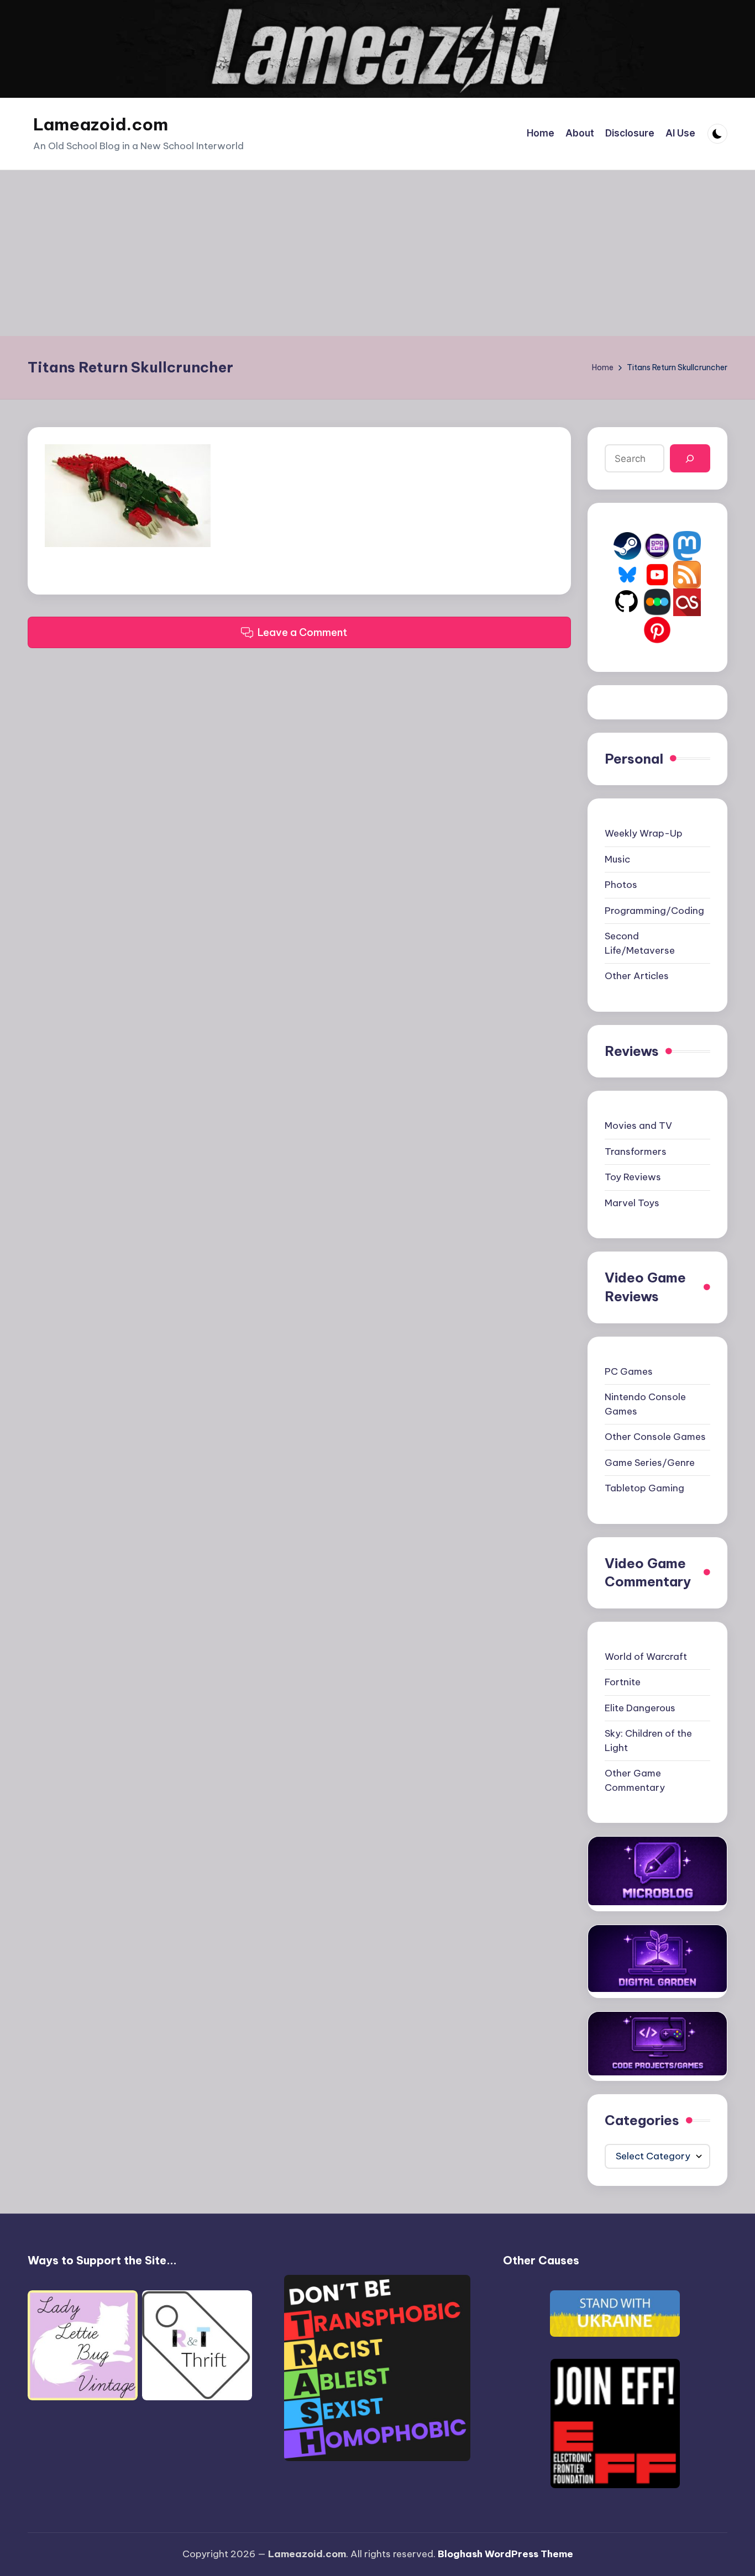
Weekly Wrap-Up (644, 833)
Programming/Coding (654, 911)
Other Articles (637, 976)
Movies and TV (638, 1126)
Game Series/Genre (650, 1463)
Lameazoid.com (101, 124)
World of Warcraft (646, 1657)
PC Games (629, 1371)
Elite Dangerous (640, 1708)
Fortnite (623, 1682)
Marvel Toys (632, 1203)
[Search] (690, 458)
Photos (621, 885)
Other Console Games (655, 1437)
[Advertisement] (377, 253)
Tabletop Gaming (644, 1488)
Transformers (636, 1152)
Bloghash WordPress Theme (505, 2554)
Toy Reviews (633, 1177)
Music (617, 859)
